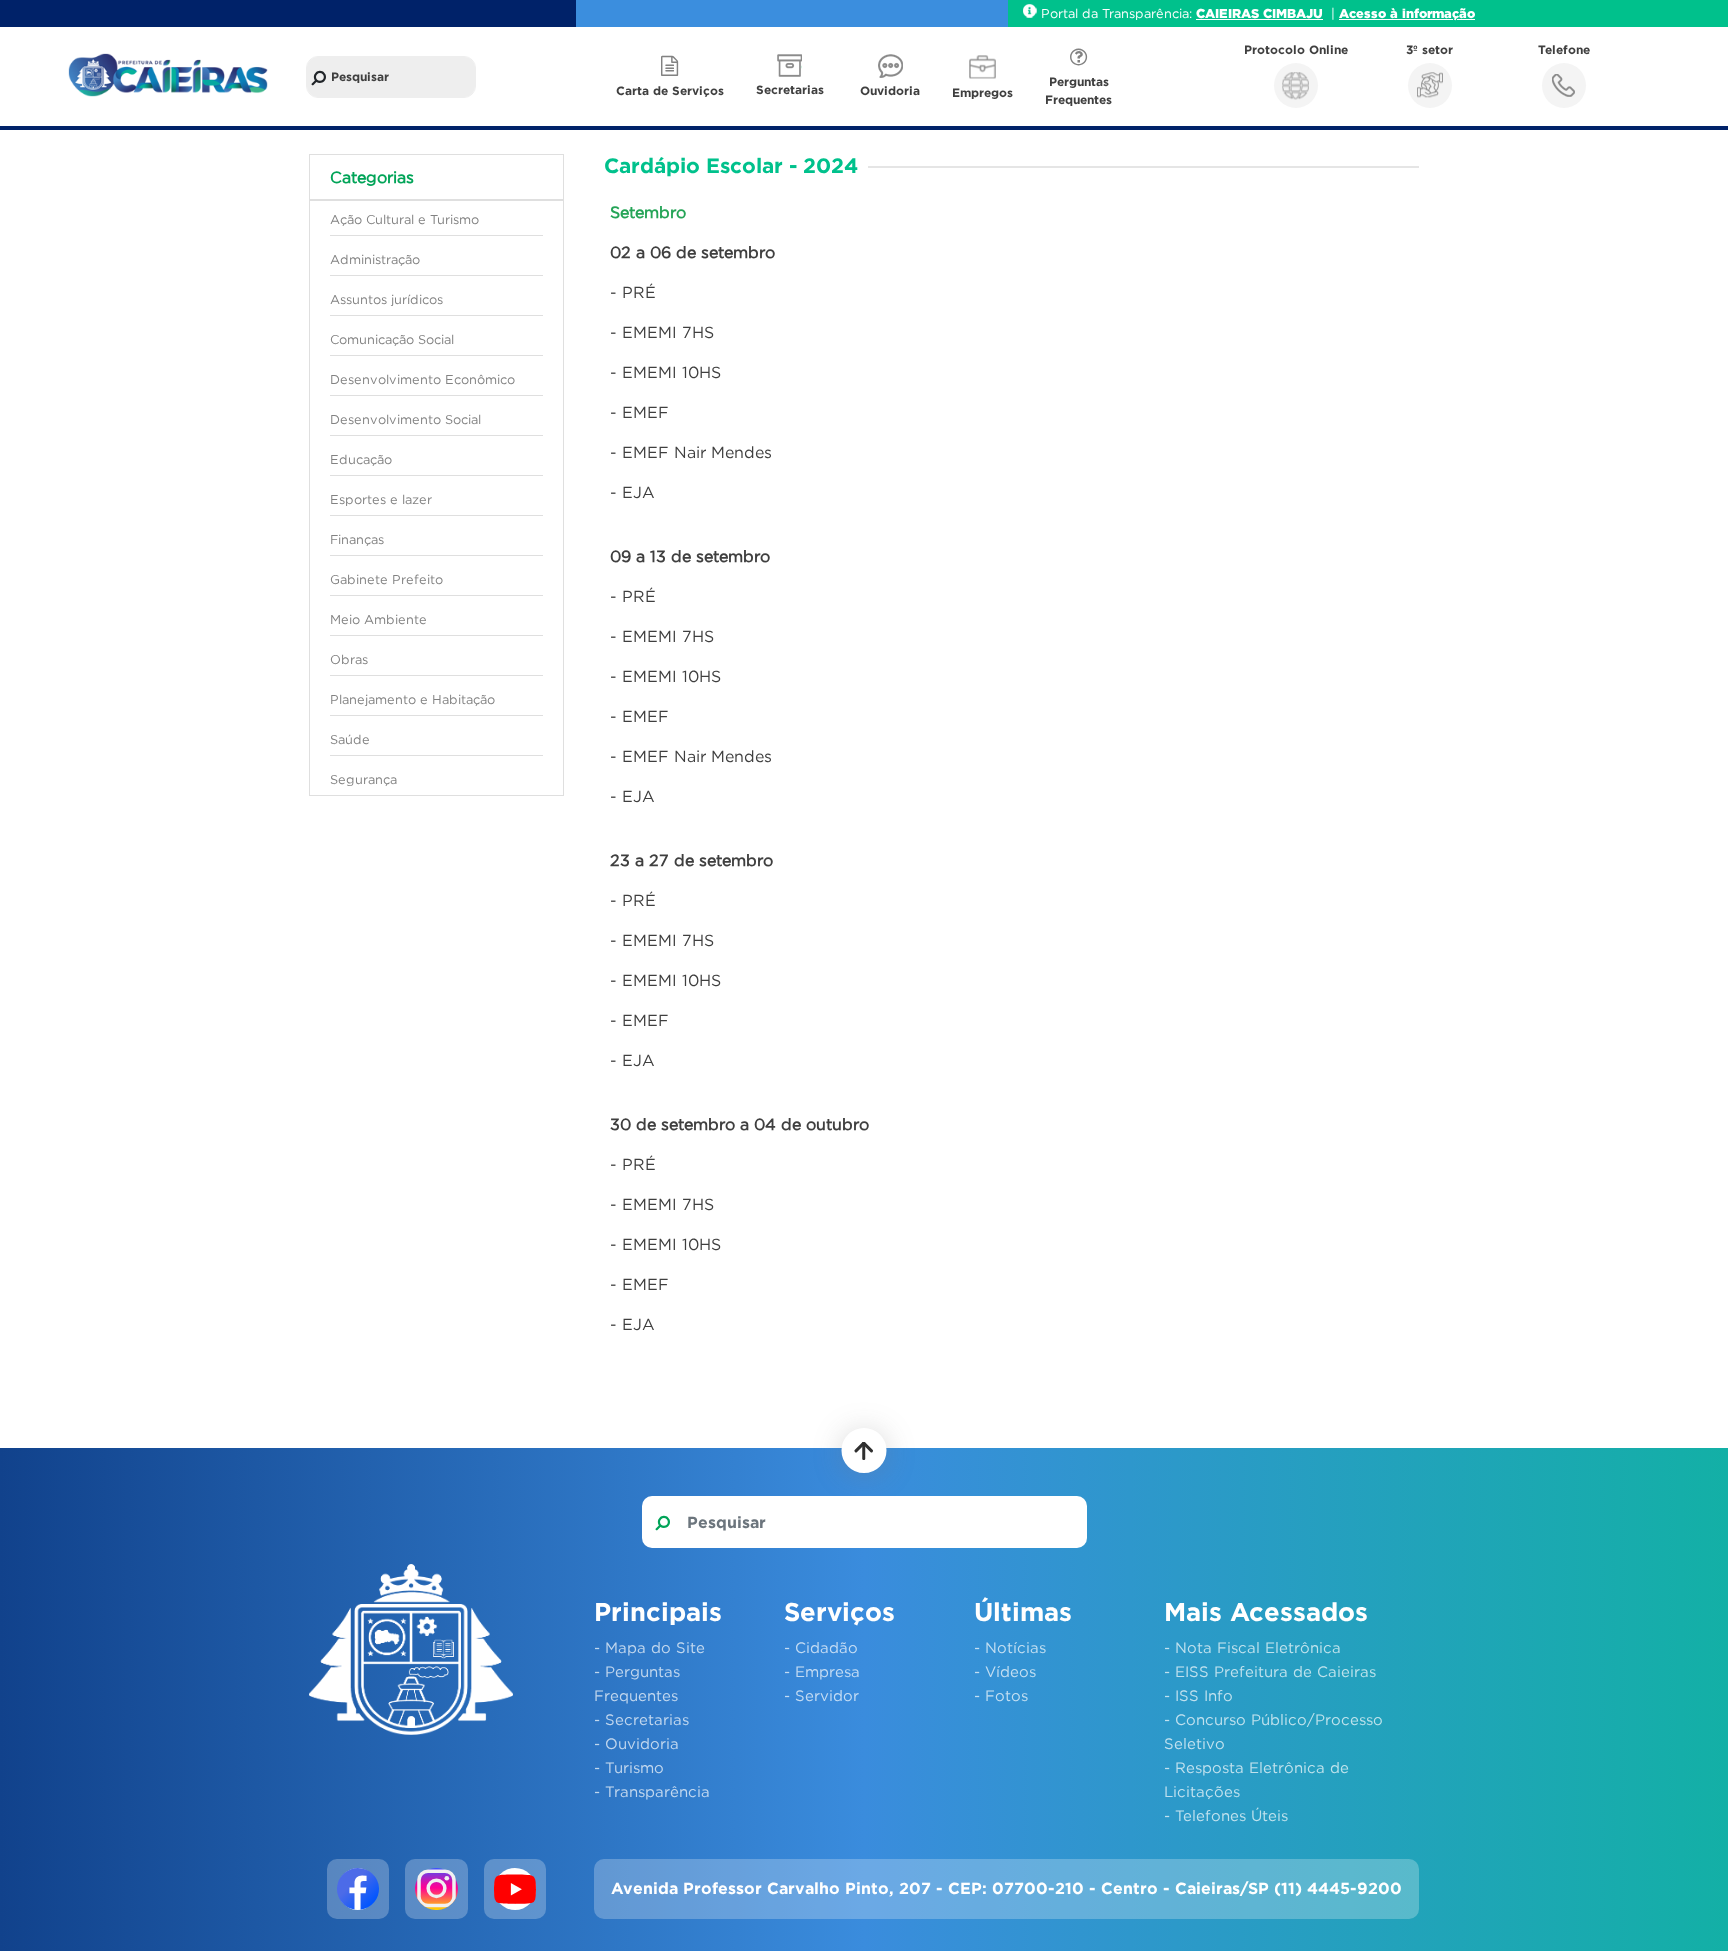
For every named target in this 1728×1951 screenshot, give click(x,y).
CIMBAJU (1293, 13)
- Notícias (1010, 1647)
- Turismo (629, 1767)
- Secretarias (641, 1719)
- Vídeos (1005, 1671)
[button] (792, 76)
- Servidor (821, 1695)
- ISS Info (1198, 1695)
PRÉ (639, 292)
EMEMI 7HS (668, 332)
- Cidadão (821, 1647)
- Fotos (1001, 1695)
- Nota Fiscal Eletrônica (1252, 1647)
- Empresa (822, 1671)
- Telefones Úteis (1226, 1815)
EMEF (645, 412)
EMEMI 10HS (671, 372)
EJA (638, 492)
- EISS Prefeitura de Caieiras (1270, 1671)
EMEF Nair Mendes (697, 452)
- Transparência (652, 1791)
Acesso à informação (1407, 13)
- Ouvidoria (636, 1743)
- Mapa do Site (649, 1647)
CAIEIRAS (1229, 13)
